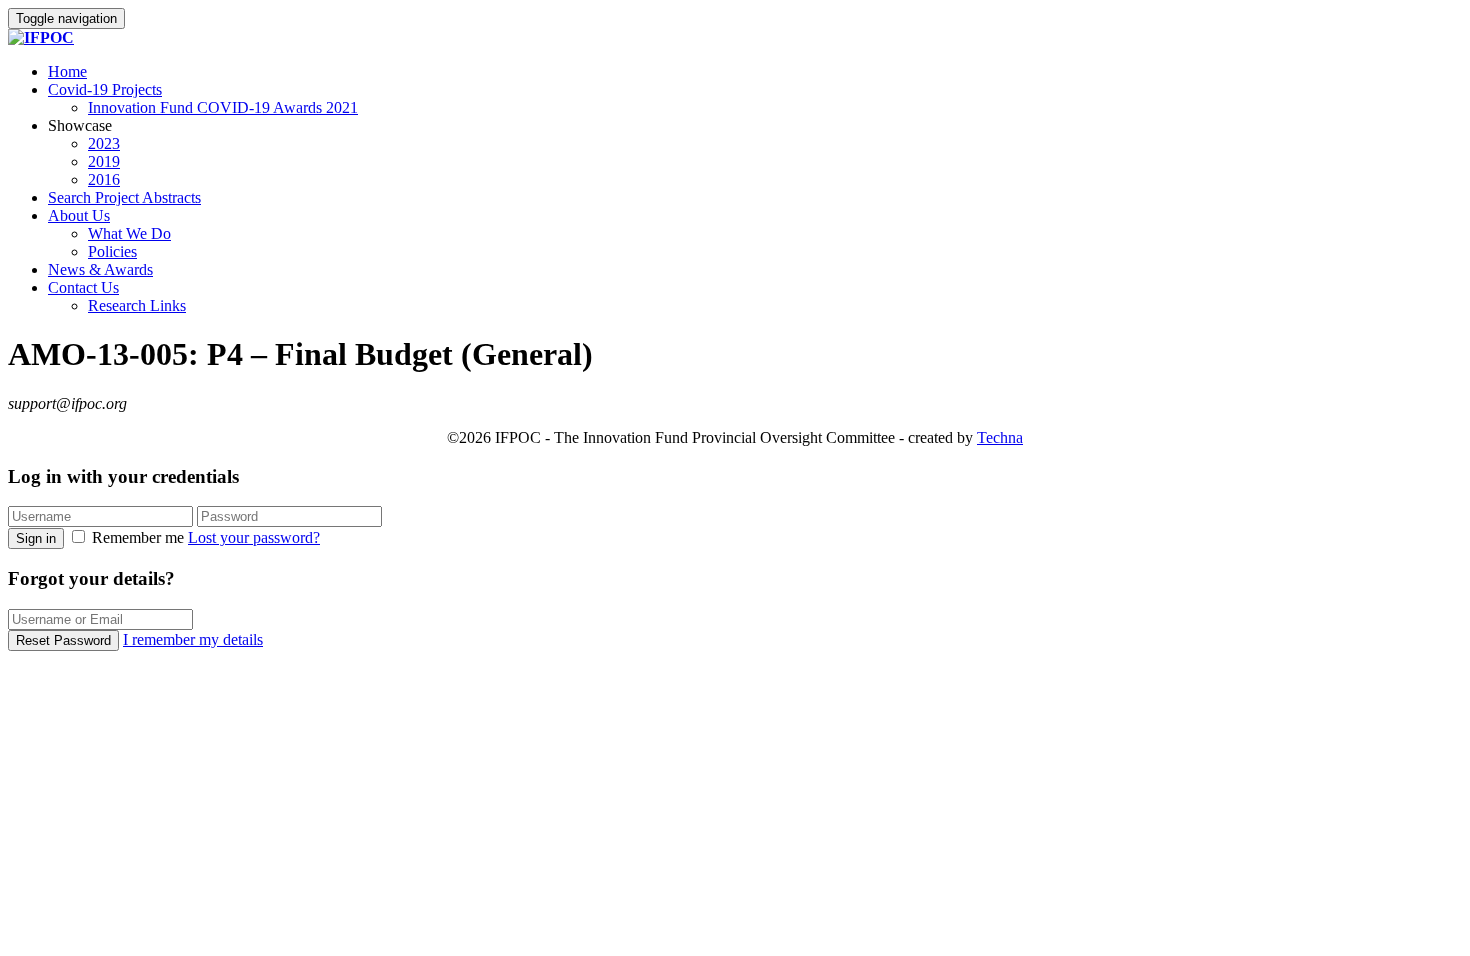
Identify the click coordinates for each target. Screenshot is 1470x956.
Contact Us (83, 287)
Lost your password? (254, 537)
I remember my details (193, 639)
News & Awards (100, 269)
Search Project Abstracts (124, 197)
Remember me (138, 537)
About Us (79, 215)
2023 (104, 143)
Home (67, 71)
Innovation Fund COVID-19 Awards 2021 (223, 107)
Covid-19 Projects (105, 89)
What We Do (129, 233)
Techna (1000, 437)
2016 (104, 179)
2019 (104, 161)
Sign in (36, 538)
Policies (112, 251)
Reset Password (63, 640)
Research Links (137, 305)
